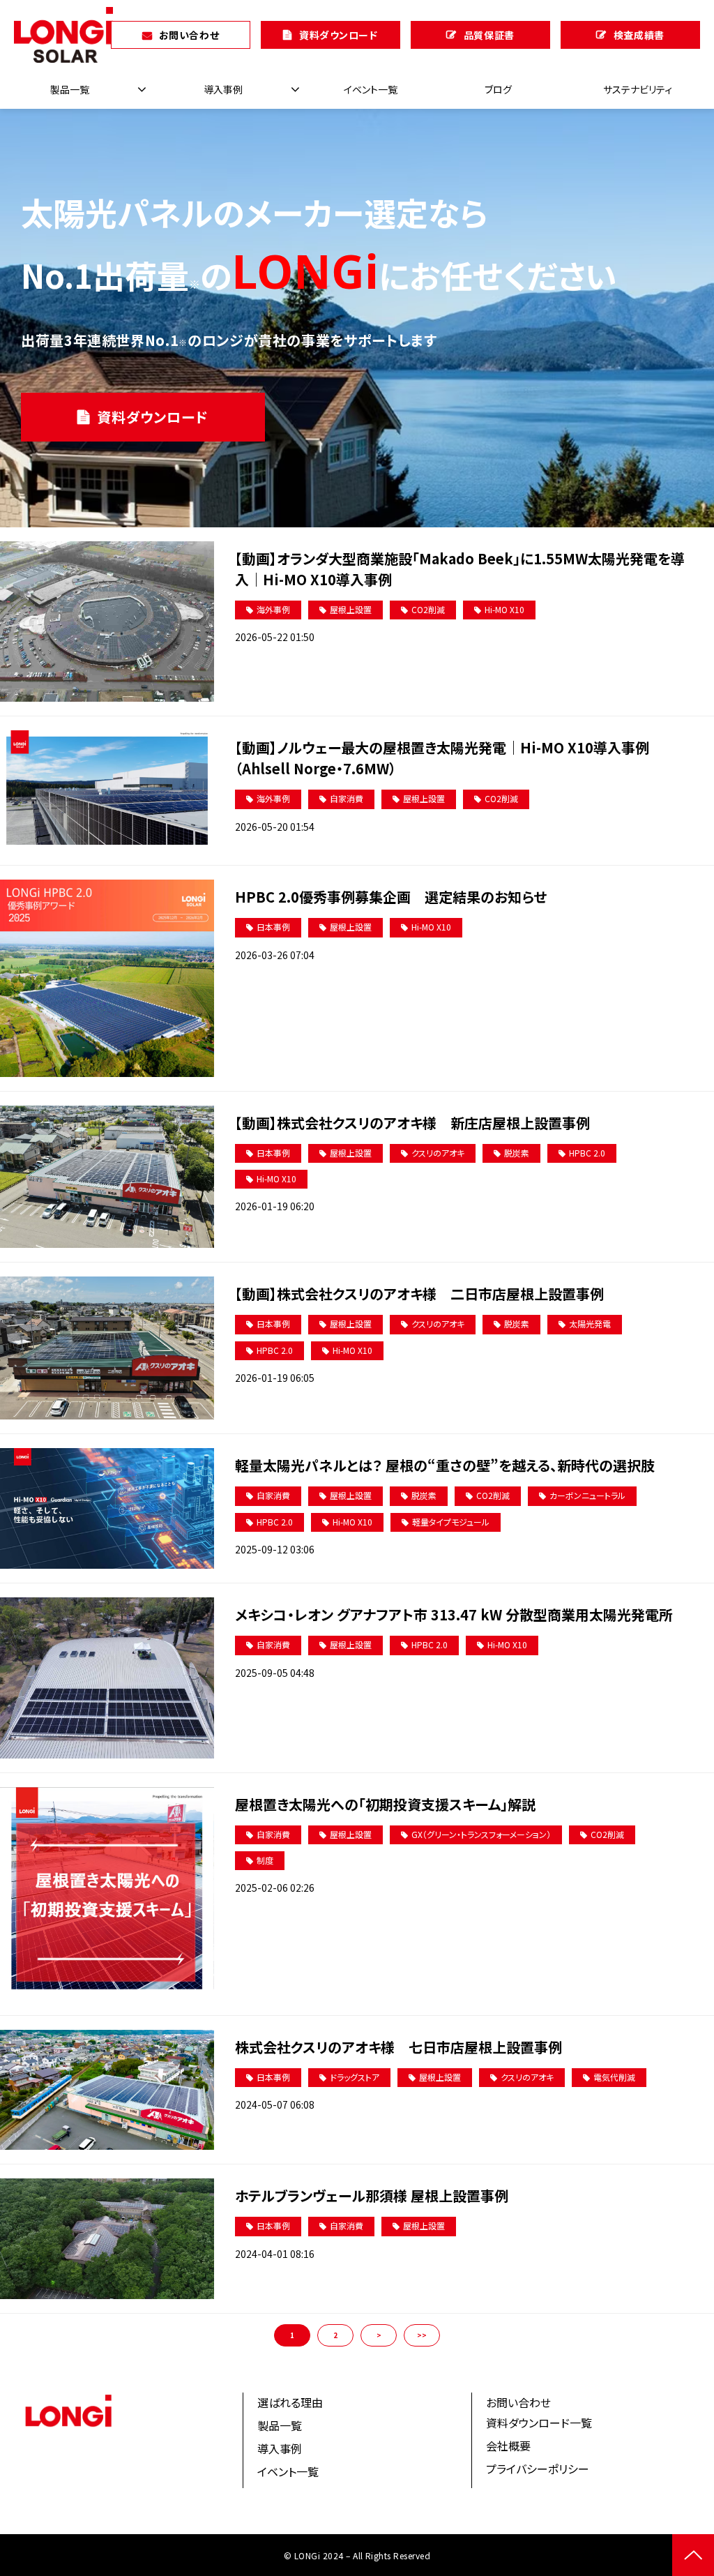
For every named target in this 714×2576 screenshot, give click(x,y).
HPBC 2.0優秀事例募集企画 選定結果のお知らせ (391, 897)
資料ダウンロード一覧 (539, 2423)
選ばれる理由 (290, 2402)
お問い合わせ (189, 35)
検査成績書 (639, 35)
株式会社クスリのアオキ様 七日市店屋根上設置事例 (398, 2047)
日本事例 (273, 927)
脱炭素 (517, 1153)
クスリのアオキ (438, 1153)
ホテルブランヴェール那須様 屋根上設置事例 (372, 2195)
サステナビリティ (638, 89)
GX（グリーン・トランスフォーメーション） (481, 1834)
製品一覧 (70, 89)
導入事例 (223, 89)
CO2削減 (428, 609)
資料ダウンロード (338, 35)
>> (422, 2335)
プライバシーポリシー (538, 2469)
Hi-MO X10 (504, 609)
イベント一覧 (371, 89)
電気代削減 (614, 2077)
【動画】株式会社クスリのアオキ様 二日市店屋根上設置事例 (419, 1294)
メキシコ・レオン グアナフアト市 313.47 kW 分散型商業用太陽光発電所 (454, 1614)
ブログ (498, 89)
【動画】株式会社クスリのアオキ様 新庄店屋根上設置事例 (412, 1123)
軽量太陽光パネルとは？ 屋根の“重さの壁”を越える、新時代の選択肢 (445, 1465)
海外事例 (273, 609)
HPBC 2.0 (587, 1153)
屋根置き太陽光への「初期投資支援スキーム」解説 (385, 1804)
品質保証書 (489, 35)
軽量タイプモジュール (451, 1522)
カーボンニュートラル (587, 1495)
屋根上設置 (351, 609)
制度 (265, 1860)
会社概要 (508, 2446)
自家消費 (347, 798)
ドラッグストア (355, 2077)
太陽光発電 (590, 1324)
